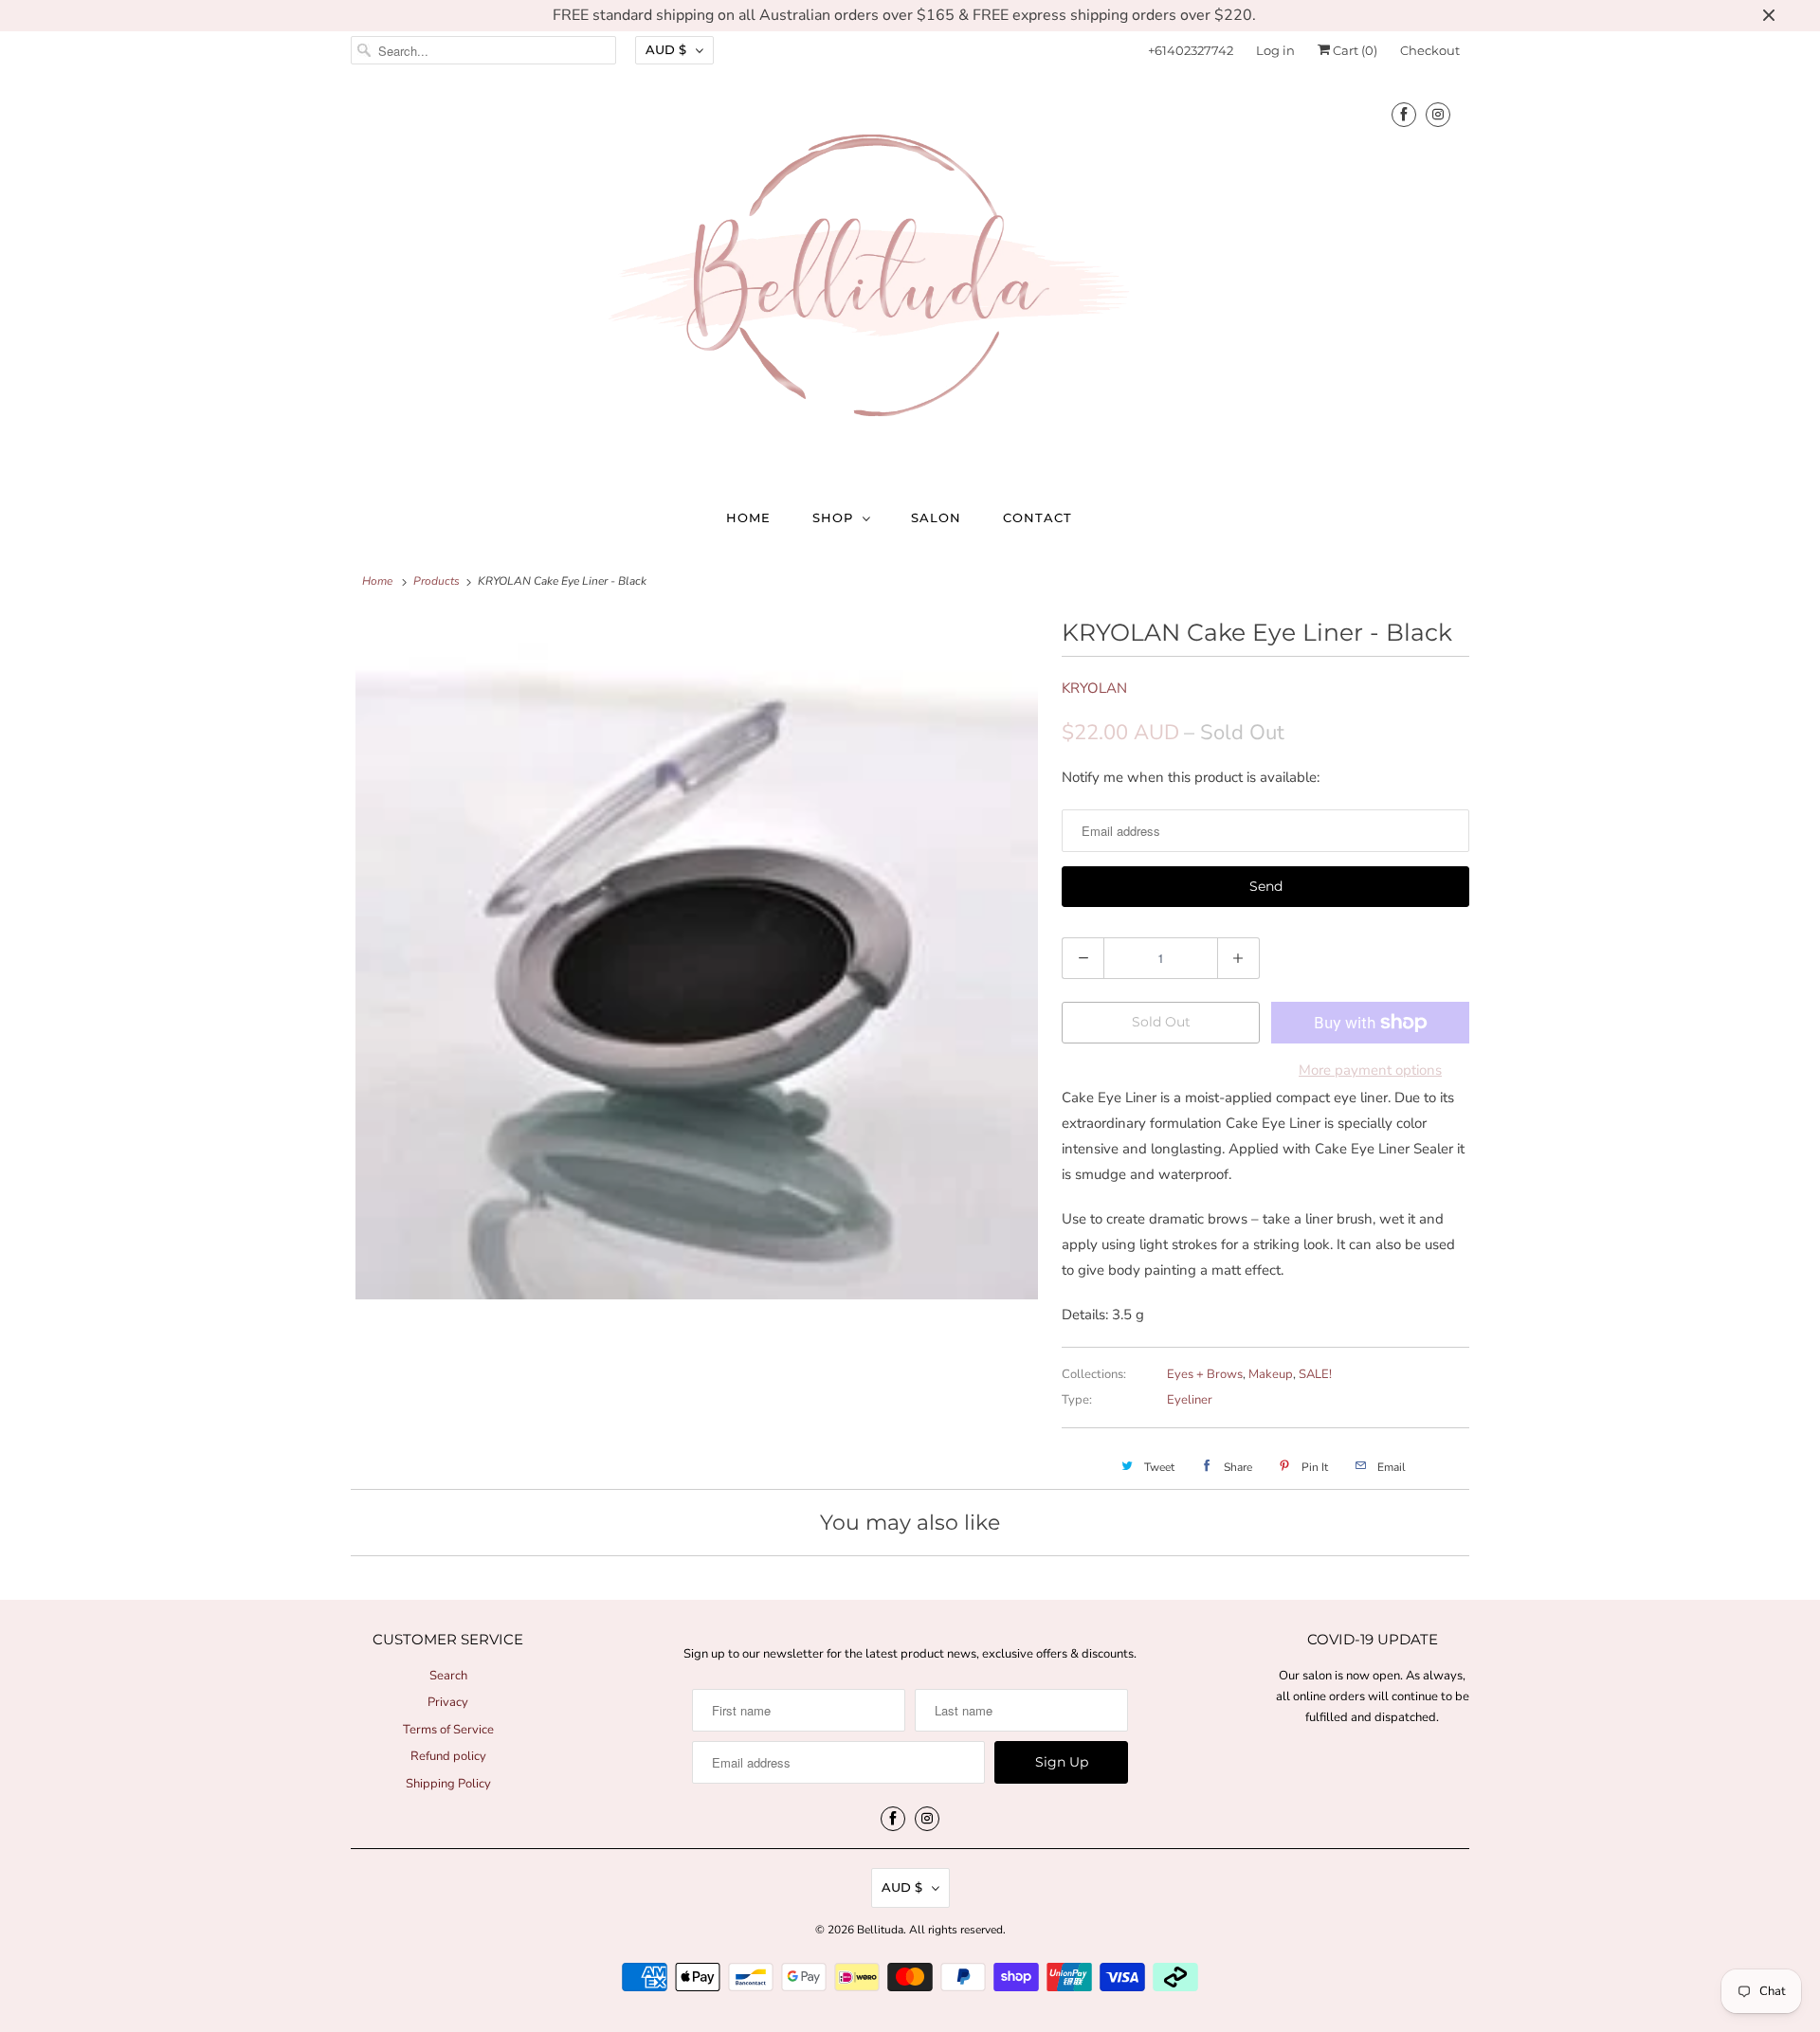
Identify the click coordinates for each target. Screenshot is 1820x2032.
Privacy (448, 1702)
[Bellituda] (910, 280)
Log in (1275, 50)
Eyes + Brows (1205, 1374)
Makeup (1271, 1374)
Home (748, 517)
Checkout (1430, 50)
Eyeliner (1190, 1400)
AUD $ (666, 49)
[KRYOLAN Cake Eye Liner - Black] (697, 958)
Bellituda (880, 1930)
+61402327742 (1191, 50)
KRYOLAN (1094, 688)
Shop (833, 517)
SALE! (1315, 1374)
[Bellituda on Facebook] (1404, 114)
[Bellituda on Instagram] (1438, 114)
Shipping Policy (448, 1784)
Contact (1037, 517)
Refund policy (448, 1756)
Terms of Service (448, 1730)
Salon (936, 517)
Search (448, 1676)
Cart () (1354, 50)
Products (437, 581)
